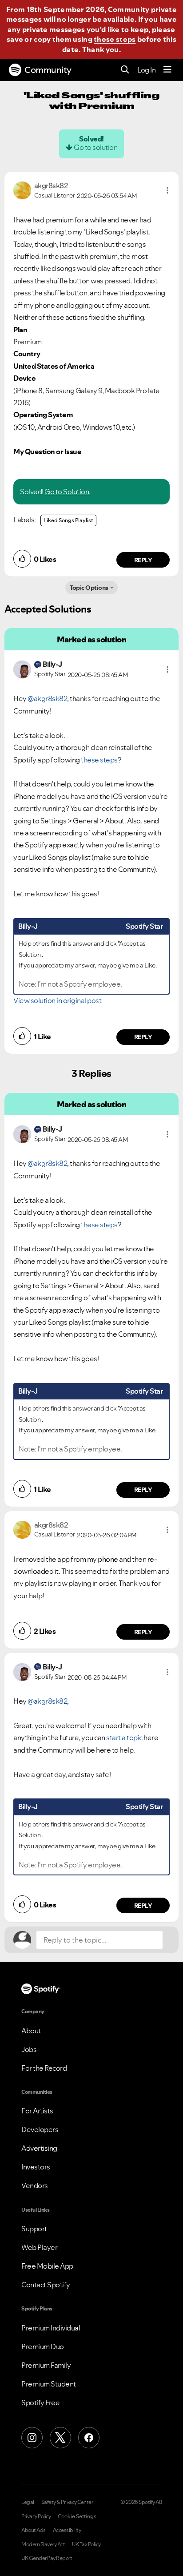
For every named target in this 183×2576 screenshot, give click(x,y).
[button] (167, 190)
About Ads (34, 2530)
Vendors (35, 2185)
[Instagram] (32, 2438)
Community (48, 70)
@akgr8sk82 (47, 698)
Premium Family (46, 2365)
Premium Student (49, 2384)
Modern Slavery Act (43, 2544)
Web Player (39, 2247)
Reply (143, 560)
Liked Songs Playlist (68, 520)
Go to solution (95, 147)
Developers (40, 2129)
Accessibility (67, 2530)
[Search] (125, 70)
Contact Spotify (46, 2285)
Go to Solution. (68, 492)
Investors (36, 2167)
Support (34, 2229)
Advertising (39, 2148)
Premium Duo (43, 2346)
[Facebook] (89, 2438)
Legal (28, 2502)
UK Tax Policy (86, 2544)
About (31, 2031)
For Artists (37, 2111)
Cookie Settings (77, 2516)
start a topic (124, 1737)
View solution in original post (57, 1000)
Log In (146, 70)
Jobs (29, 2049)
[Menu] (167, 70)
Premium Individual (51, 2328)
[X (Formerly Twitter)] (60, 2438)
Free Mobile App (47, 2266)
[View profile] (22, 189)
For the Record (44, 2068)
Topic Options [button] (89, 588)
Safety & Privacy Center (67, 2502)
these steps (115, 39)
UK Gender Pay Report (47, 2558)
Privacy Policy (36, 2516)
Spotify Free (40, 2403)
